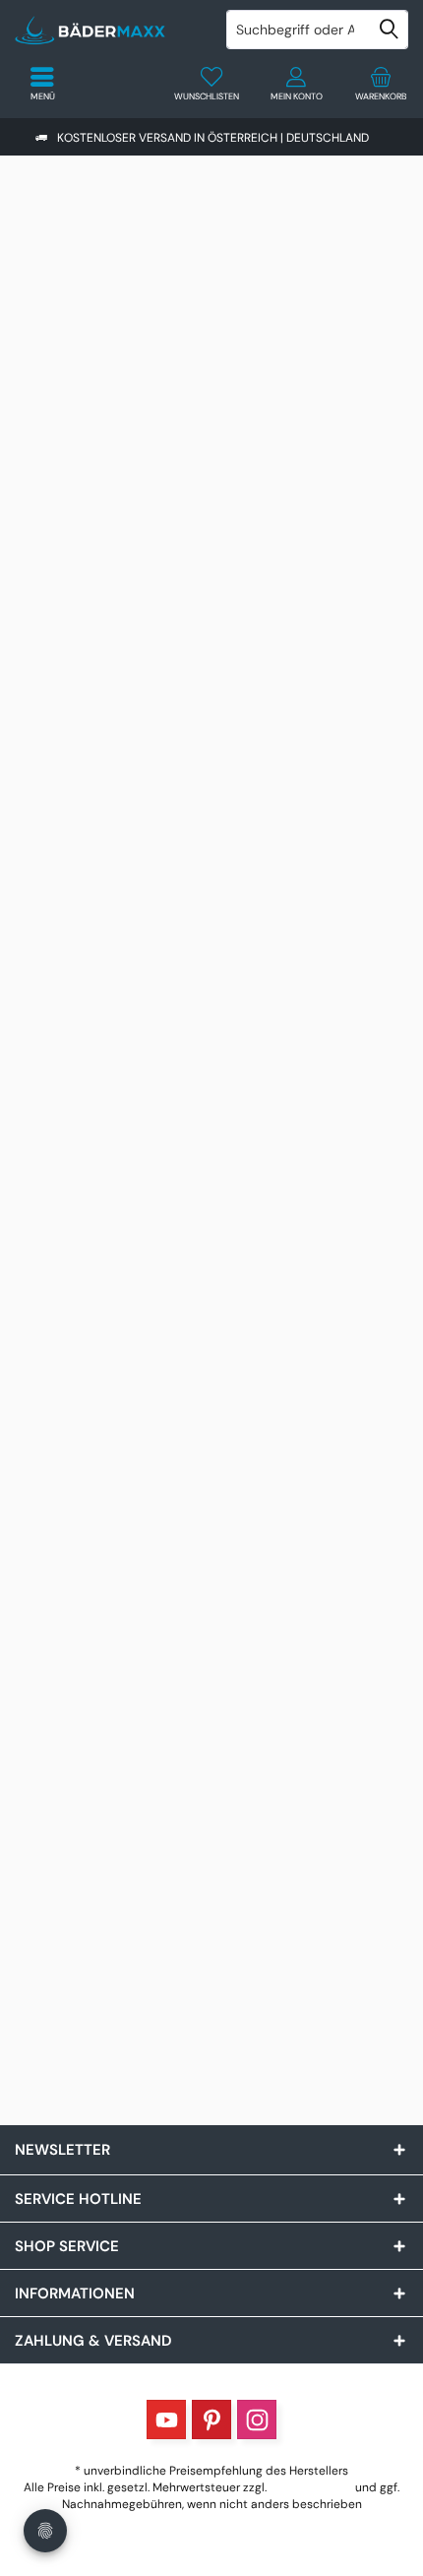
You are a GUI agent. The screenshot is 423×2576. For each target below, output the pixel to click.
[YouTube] (166, 2419)
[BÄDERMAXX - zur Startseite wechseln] (106, 30)
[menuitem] (381, 84)
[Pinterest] (211, 2419)
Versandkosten (311, 2487)
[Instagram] (257, 2419)
